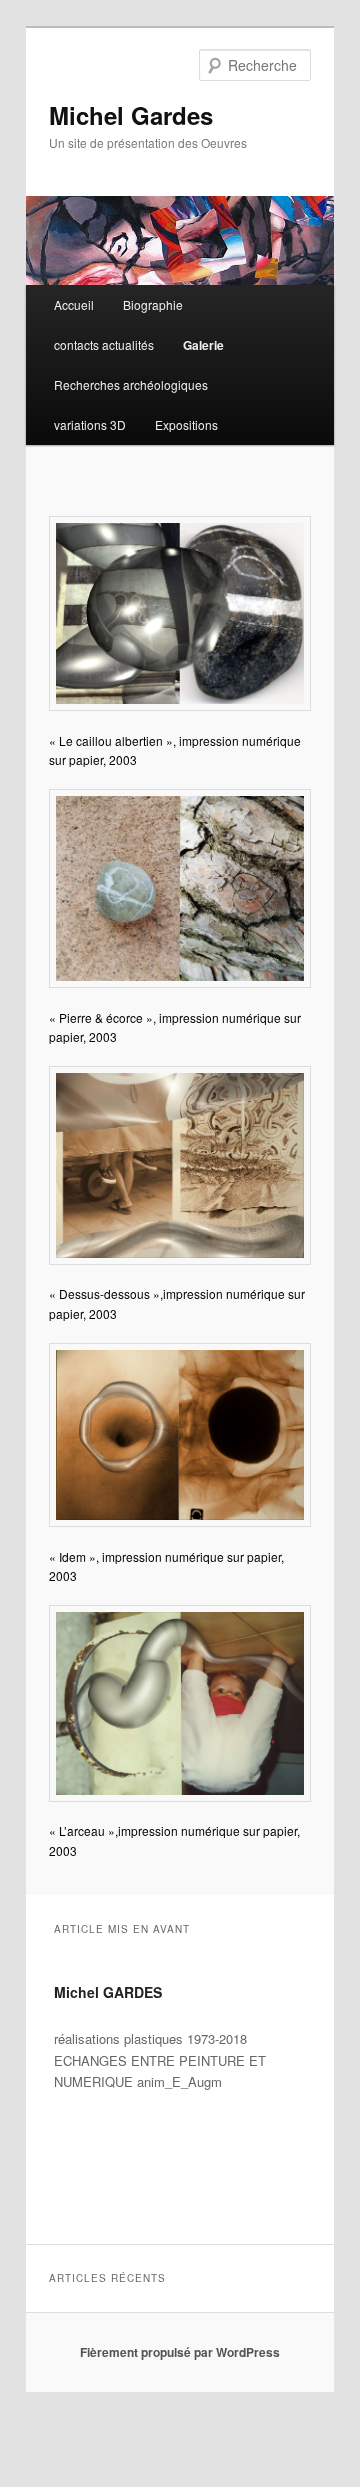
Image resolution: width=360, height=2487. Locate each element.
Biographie (153, 304)
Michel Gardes (131, 115)
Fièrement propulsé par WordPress (180, 2352)
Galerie (203, 345)
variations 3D (90, 424)
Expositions (186, 424)
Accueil (74, 304)
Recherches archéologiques (131, 384)
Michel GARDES (108, 1992)
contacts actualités (104, 344)
